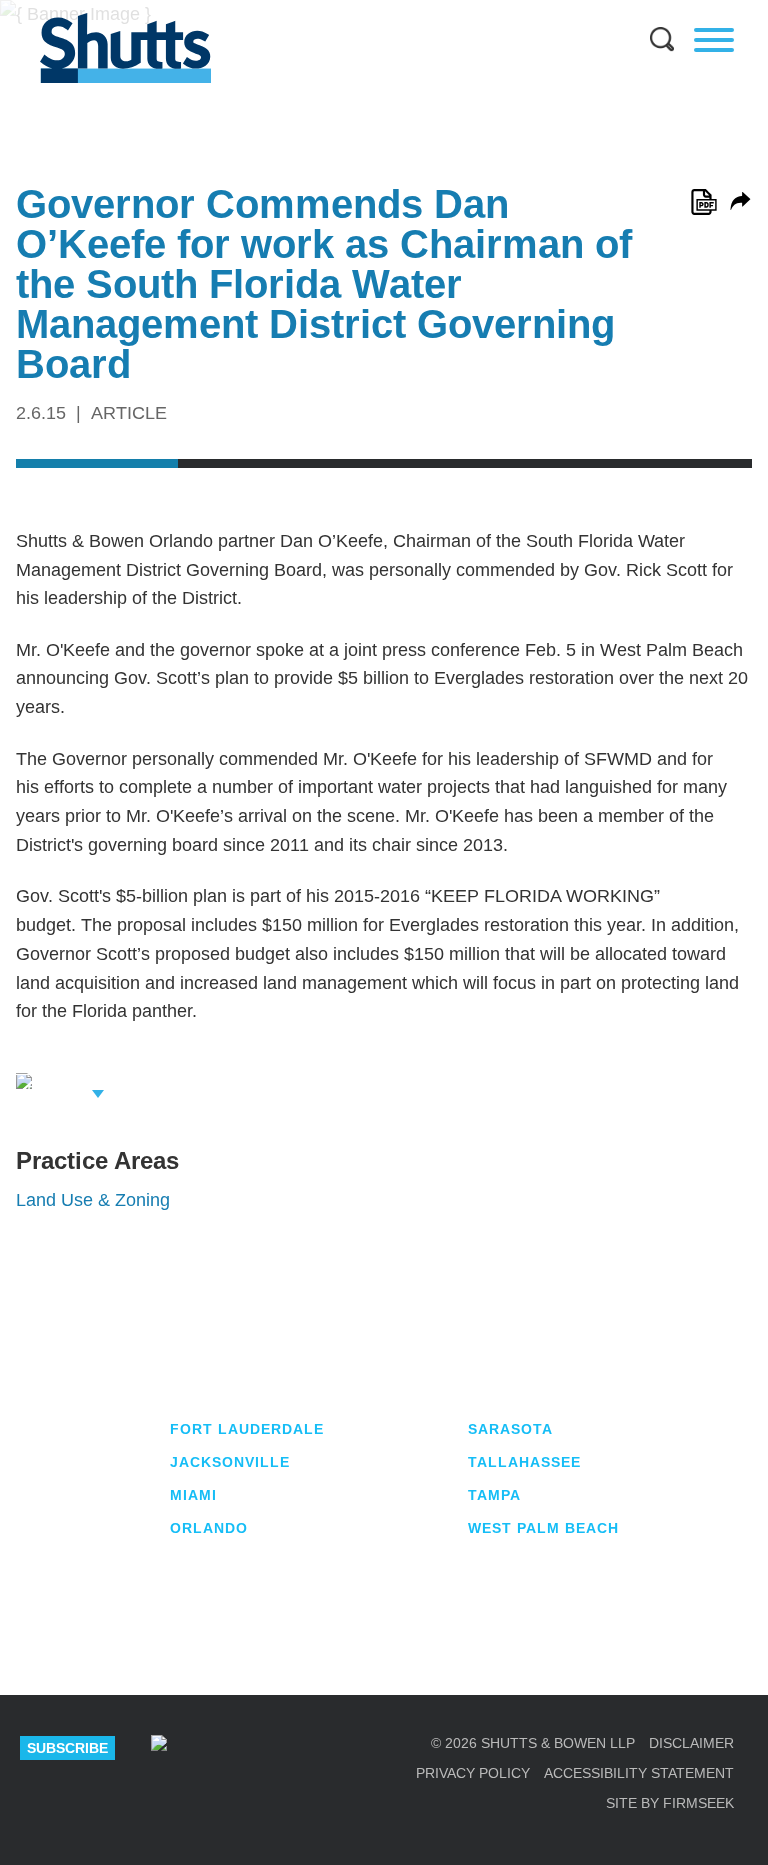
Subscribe (67, 1748)
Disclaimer (691, 1743)
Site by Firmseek (670, 1803)
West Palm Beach (543, 1528)
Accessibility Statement (639, 1773)
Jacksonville (230, 1462)
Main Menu (369, 10)
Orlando (209, 1528)
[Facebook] (314, 1748)
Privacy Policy (473, 1773)
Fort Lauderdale (247, 1429)
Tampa (494, 1495)
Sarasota (510, 1429)
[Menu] (714, 40)
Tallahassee (524, 1462)
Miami (193, 1495)
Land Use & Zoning (93, 1200)
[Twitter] (262, 1748)
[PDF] (704, 202)
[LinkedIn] (211, 1748)
